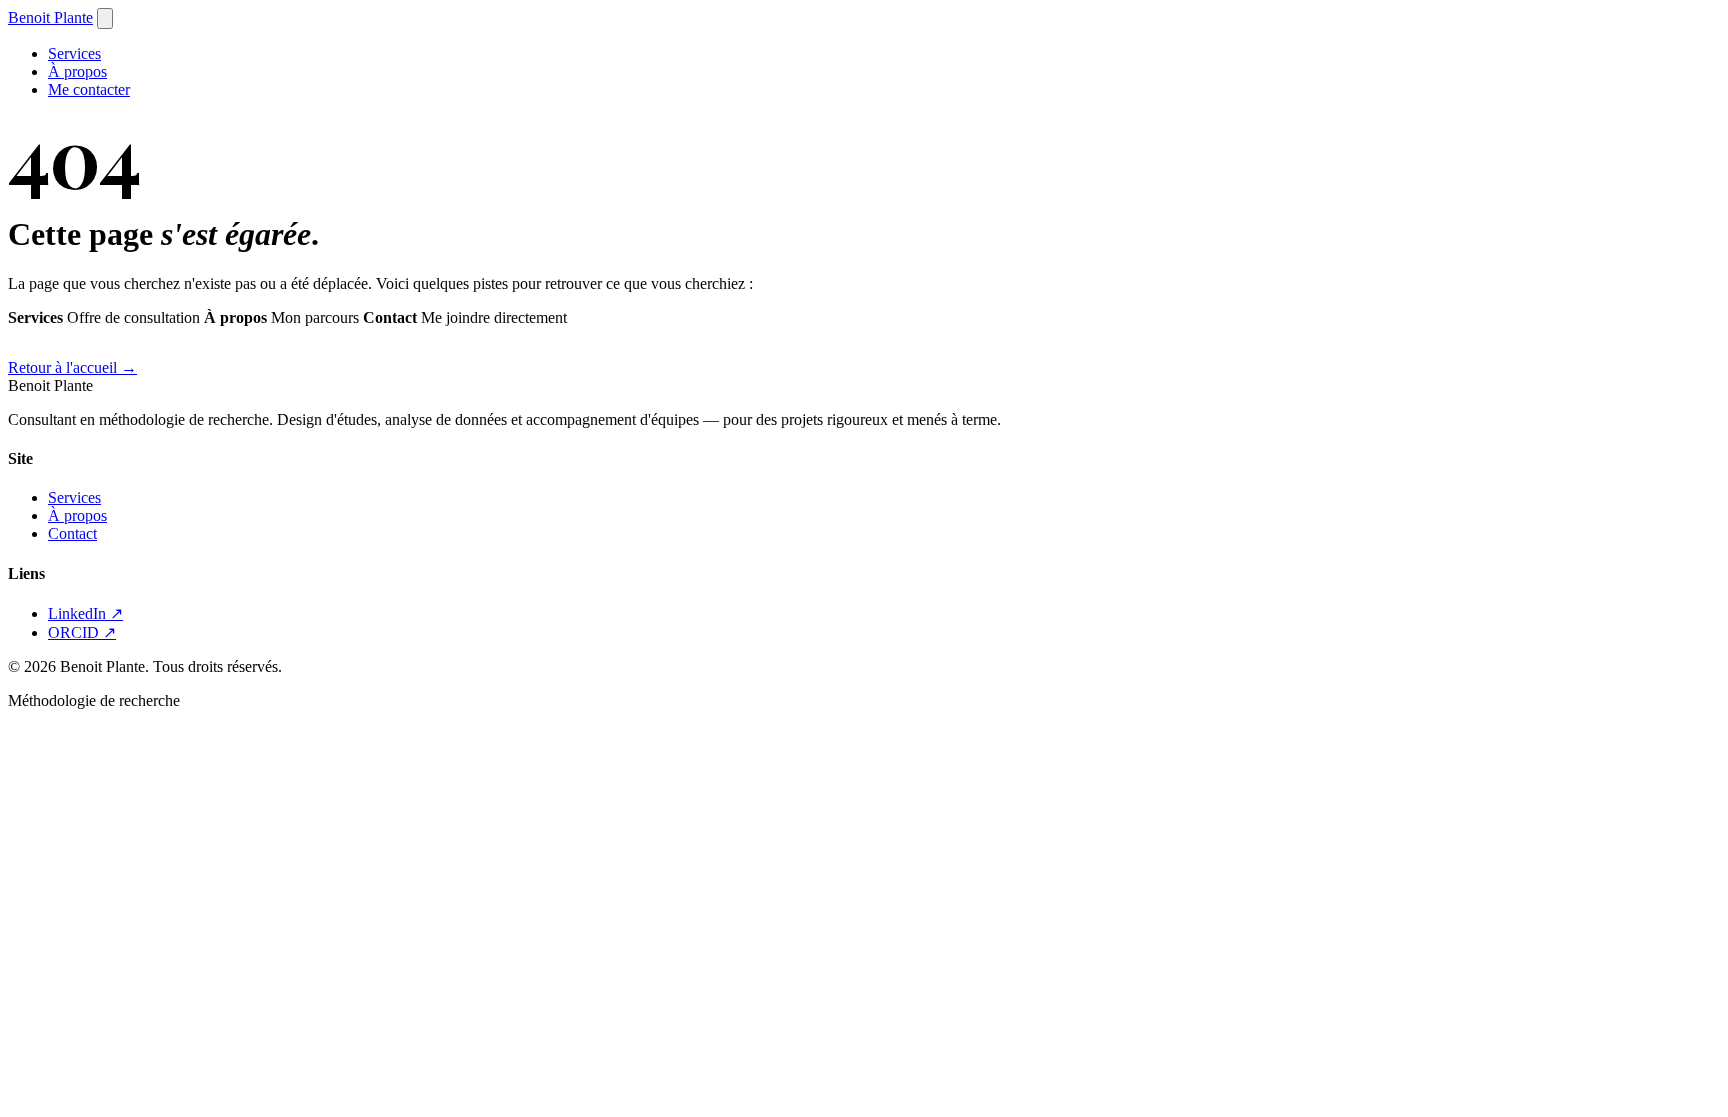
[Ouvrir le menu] (105, 18)
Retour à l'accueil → (72, 367)
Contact (72, 533)
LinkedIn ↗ (85, 613)
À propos (77, 71)
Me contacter (89, 89)
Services (74, 53)
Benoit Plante (50, 17)
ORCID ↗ (82, 632)
